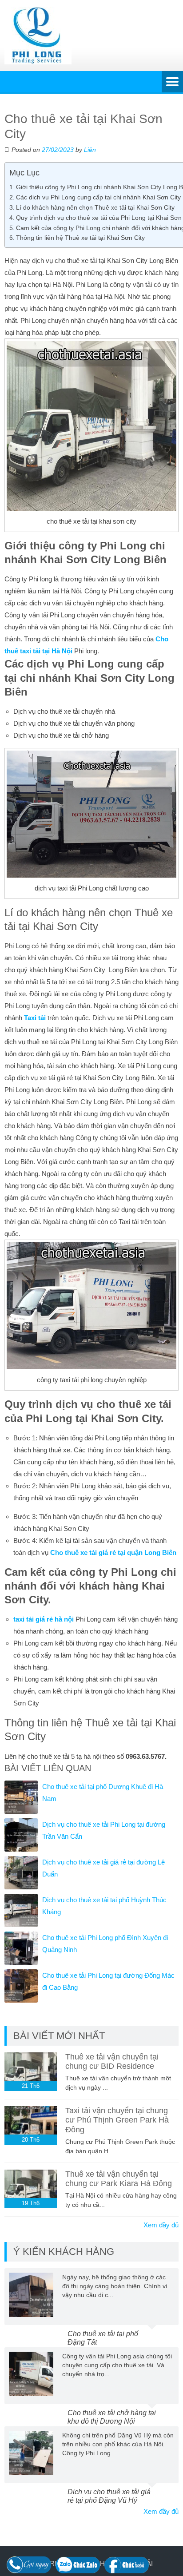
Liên (90, 150)
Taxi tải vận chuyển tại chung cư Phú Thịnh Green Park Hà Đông (117, 2120)
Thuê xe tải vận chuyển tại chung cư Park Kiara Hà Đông (119, 2179)
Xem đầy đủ (161, 2225)
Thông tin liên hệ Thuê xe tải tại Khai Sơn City (80, 238)
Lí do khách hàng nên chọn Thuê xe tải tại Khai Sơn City (95, 207)
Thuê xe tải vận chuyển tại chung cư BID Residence (112, 2062)
